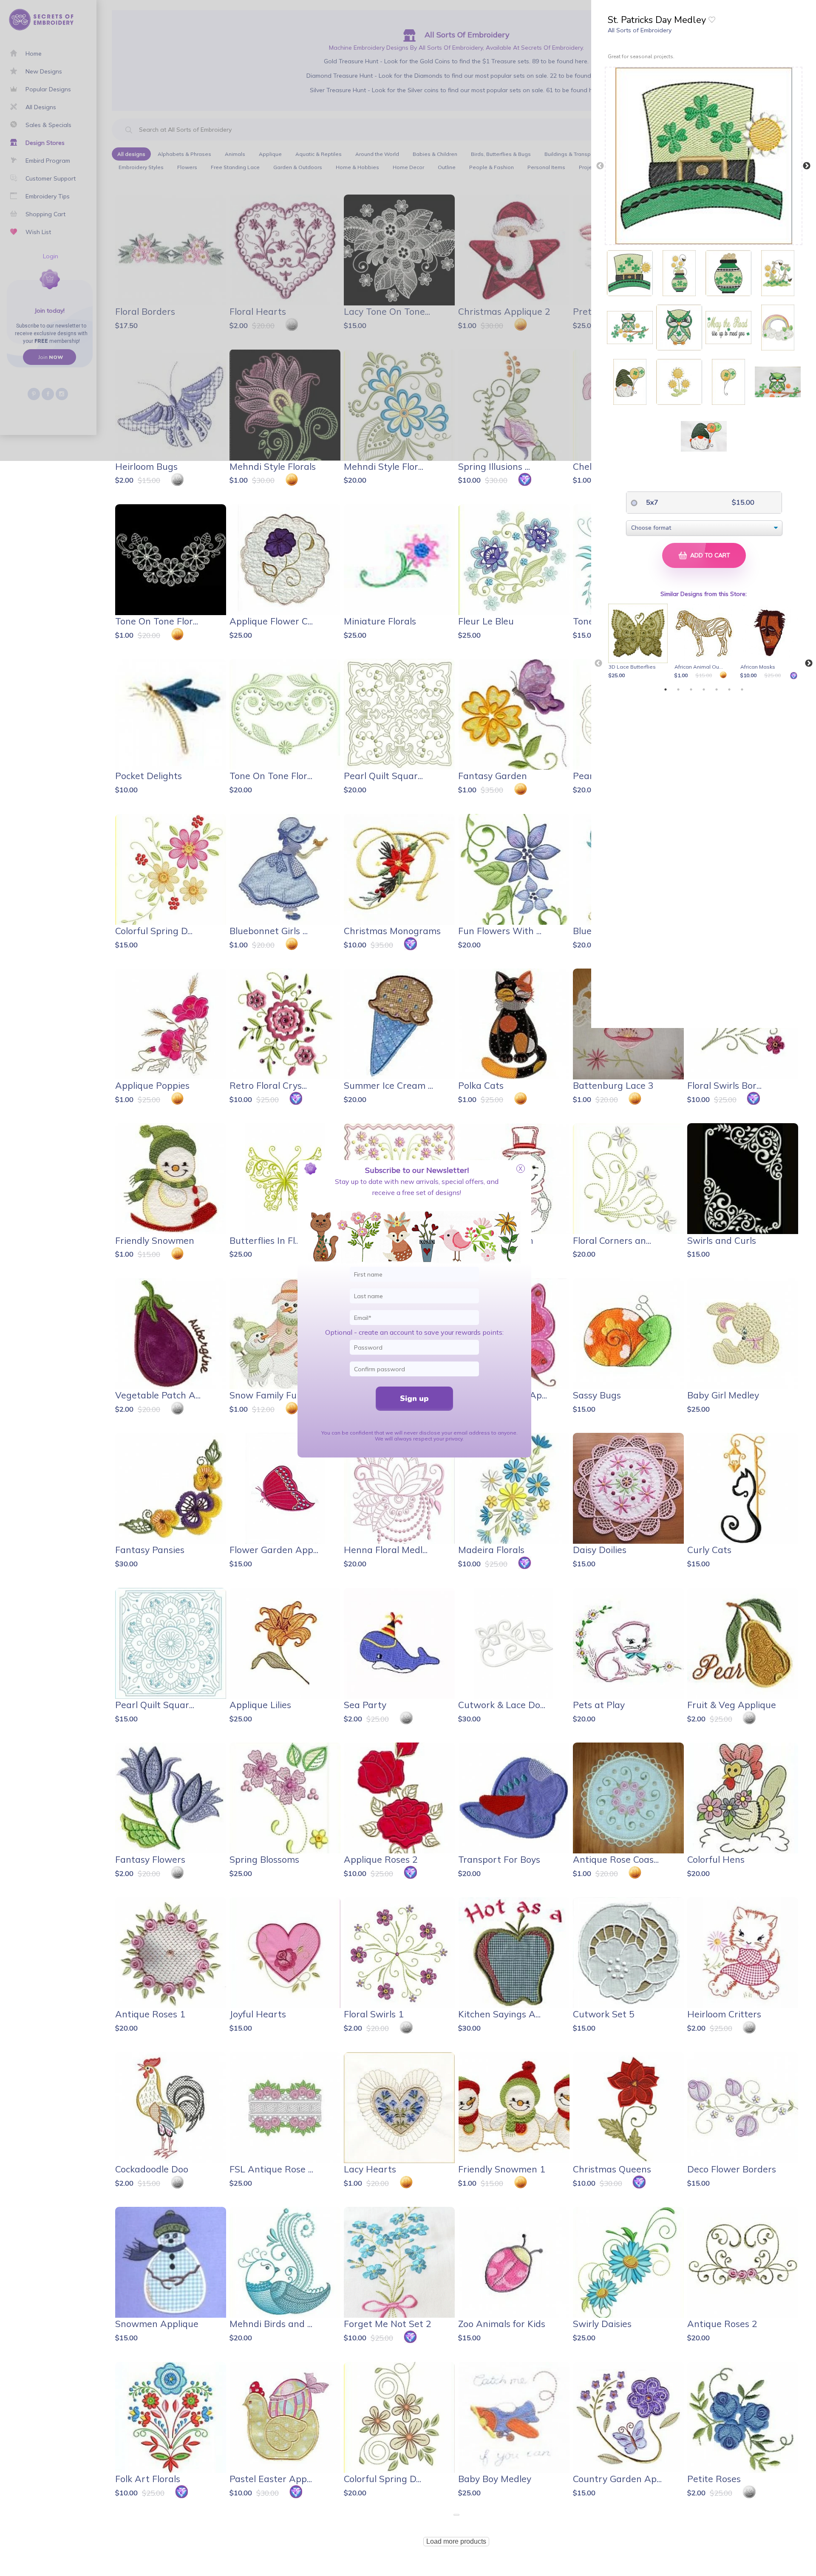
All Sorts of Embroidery (640, 30)
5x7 (651, 502)
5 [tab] (717, 689)
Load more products (456, 2541)
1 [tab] (666, 689)
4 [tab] (704, 689)
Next (807, 166)
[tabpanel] (639, 642)
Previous (600, 166)
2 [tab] (678, 689)
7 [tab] (742, 689)
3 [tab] (691, 689)
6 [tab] (729, 689)
